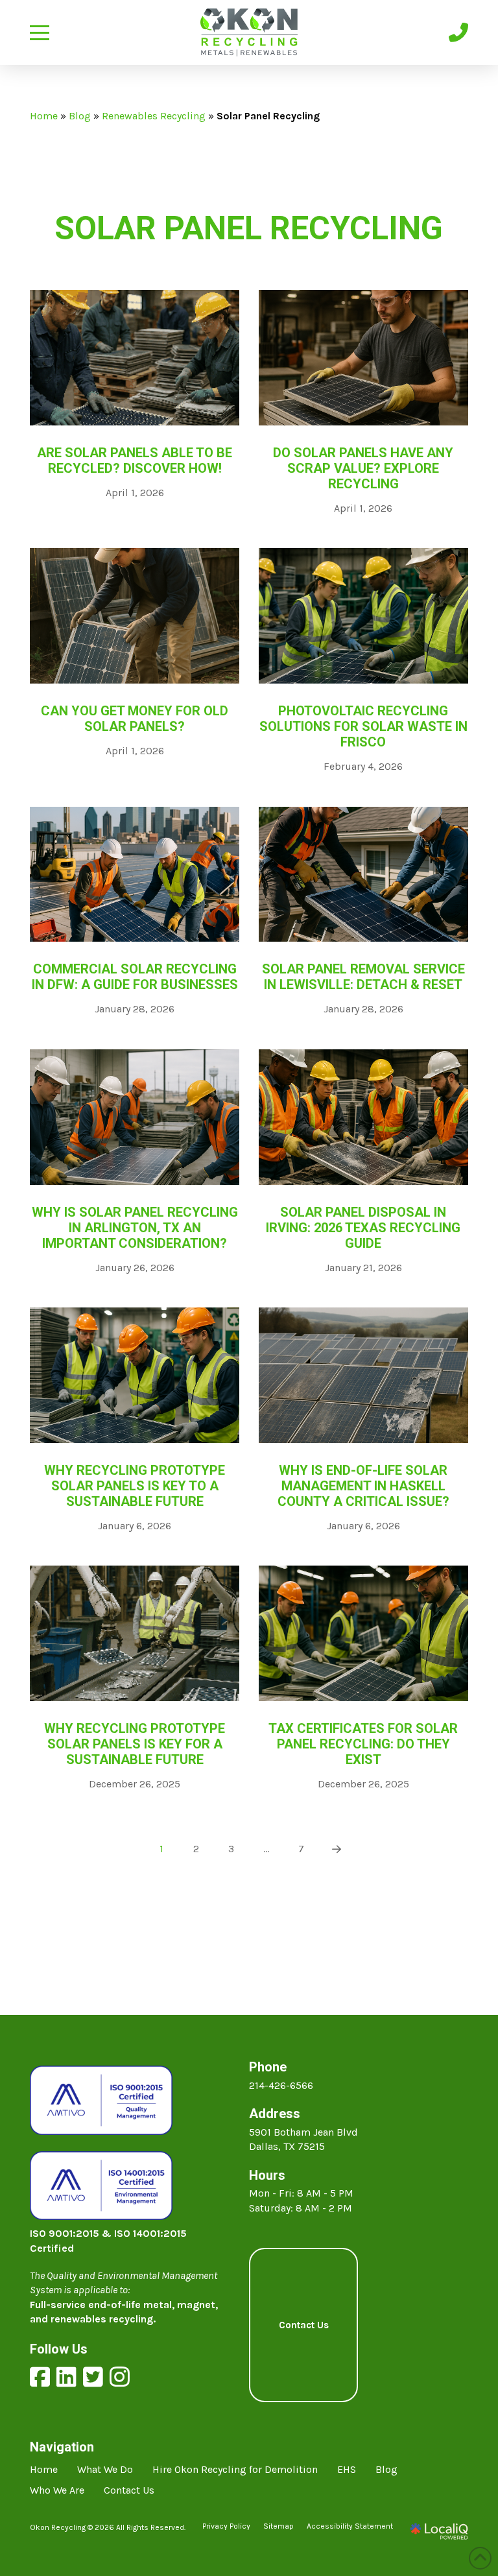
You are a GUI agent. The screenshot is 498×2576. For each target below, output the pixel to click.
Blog (80, 116)
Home (44, 116)
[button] (40, 33)
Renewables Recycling (154, 116)
